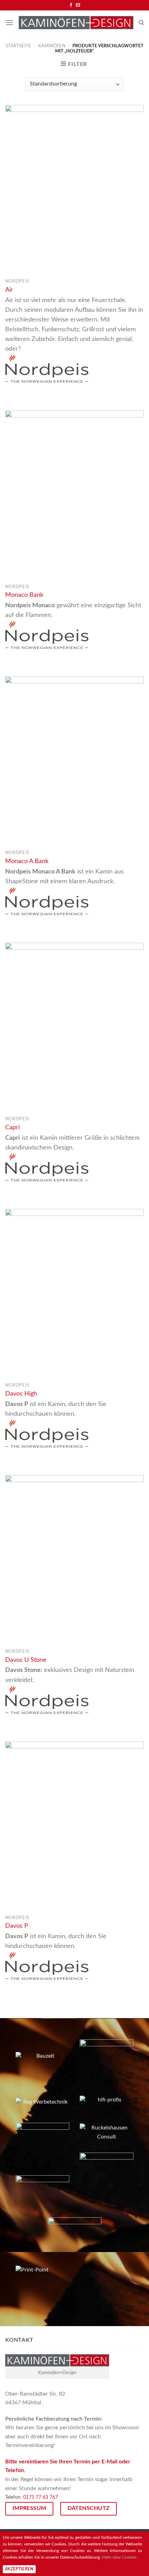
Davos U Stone (26, 1660)
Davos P (17, 1926)
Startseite (18, 46)
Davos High (21, 1394)
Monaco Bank (24, 595)
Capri (12, 1127)
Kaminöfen (52, 46)
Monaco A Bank (27, 861)
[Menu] (9, 22)
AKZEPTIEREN (19, 2569)
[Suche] (141, 23)
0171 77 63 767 (41, 2497)
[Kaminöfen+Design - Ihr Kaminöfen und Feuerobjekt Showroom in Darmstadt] (76, 23)
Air (9, 290)
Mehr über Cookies (119, 2557)
